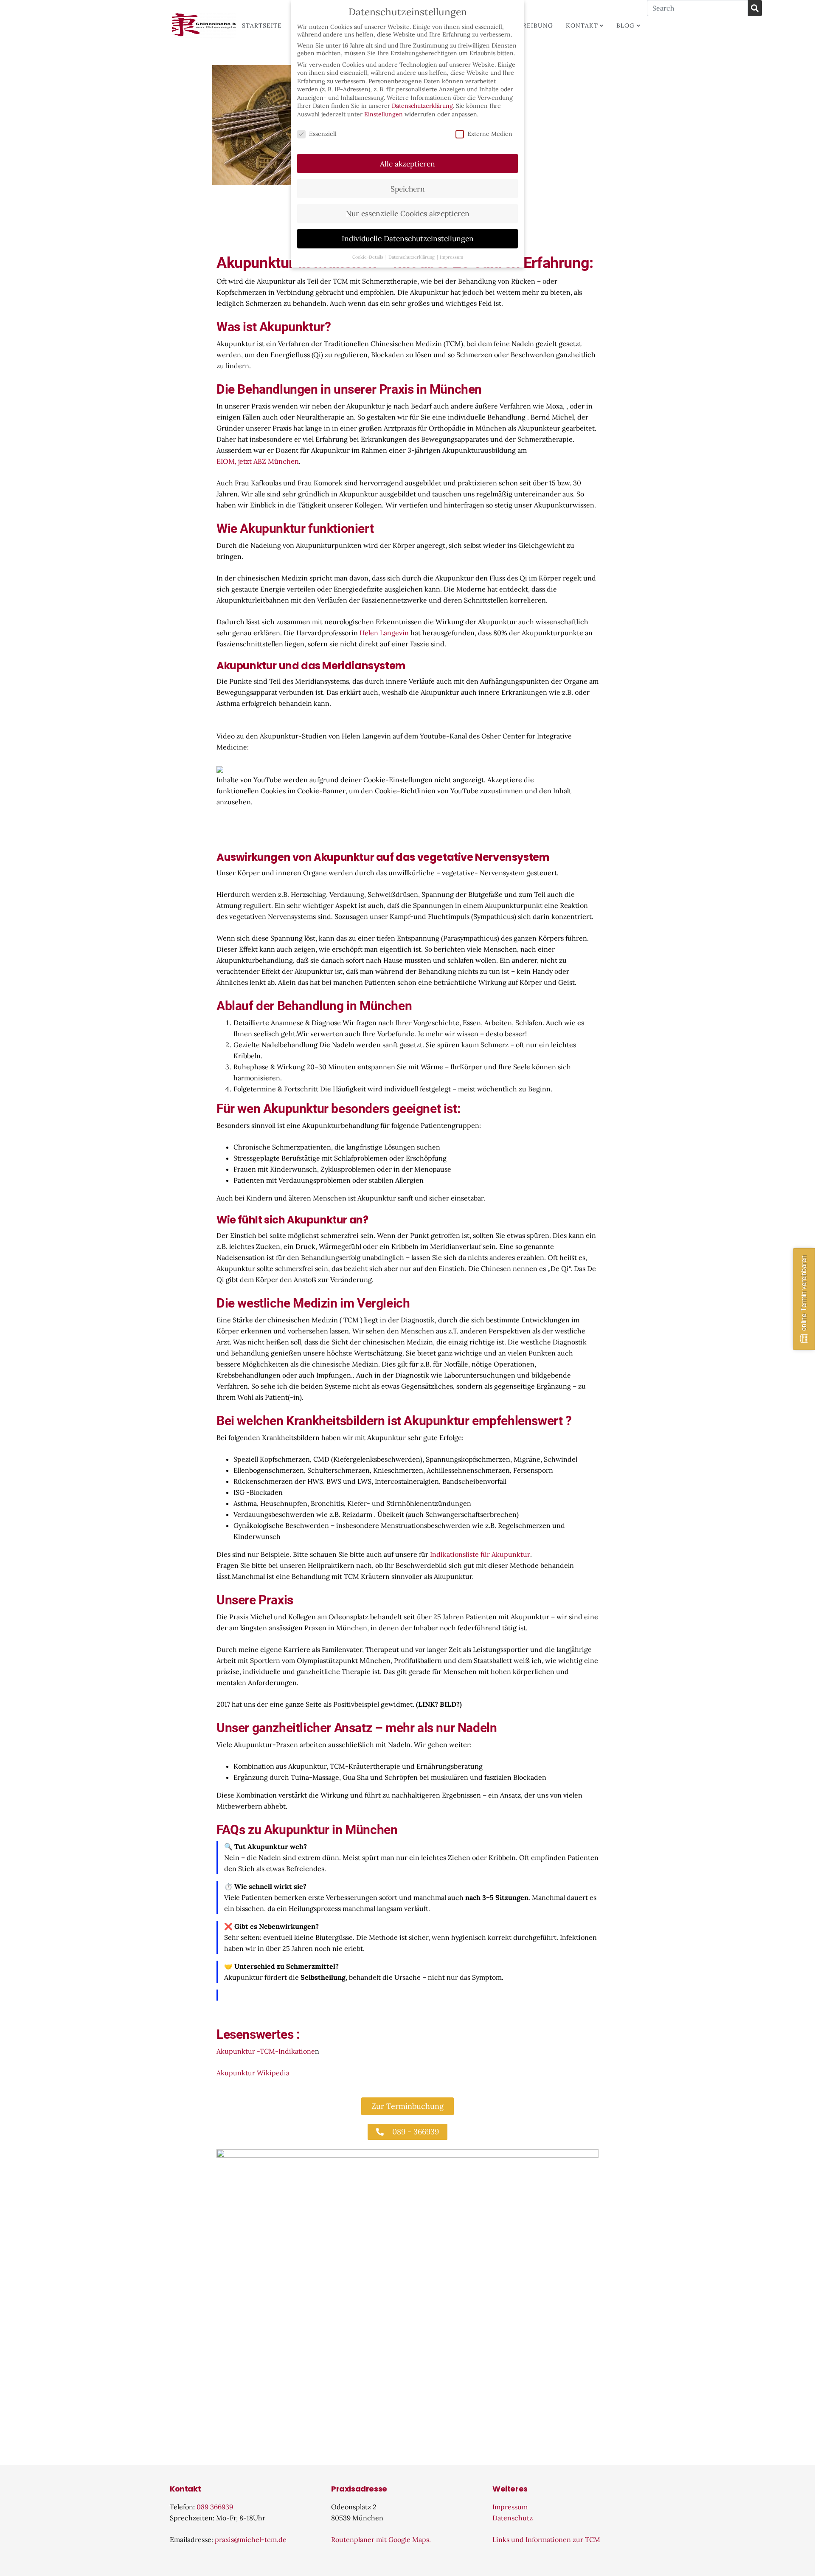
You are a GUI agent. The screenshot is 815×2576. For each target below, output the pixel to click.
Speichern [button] (408, 189)
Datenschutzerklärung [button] (412, 257)
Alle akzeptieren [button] (407, 164)
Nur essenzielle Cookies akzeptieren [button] (408, 213)
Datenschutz (513, 2518)
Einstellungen (384, 114)
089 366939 (215, 2507)
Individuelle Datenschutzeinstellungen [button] (408, 238)
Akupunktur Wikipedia (253, 2073)
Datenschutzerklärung (422, 106)
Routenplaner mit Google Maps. (381, 2539)
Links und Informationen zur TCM (546, 2539)
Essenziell (323, 134)
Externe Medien (490, 134)
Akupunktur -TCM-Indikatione (266, 2051)
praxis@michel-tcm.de (251, 2539)
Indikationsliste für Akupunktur (480, 1554)
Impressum (510, 2507)
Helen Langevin (384, 633)
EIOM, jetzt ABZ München (258, 461)
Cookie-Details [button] (368, 257)
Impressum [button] (451, 257)
